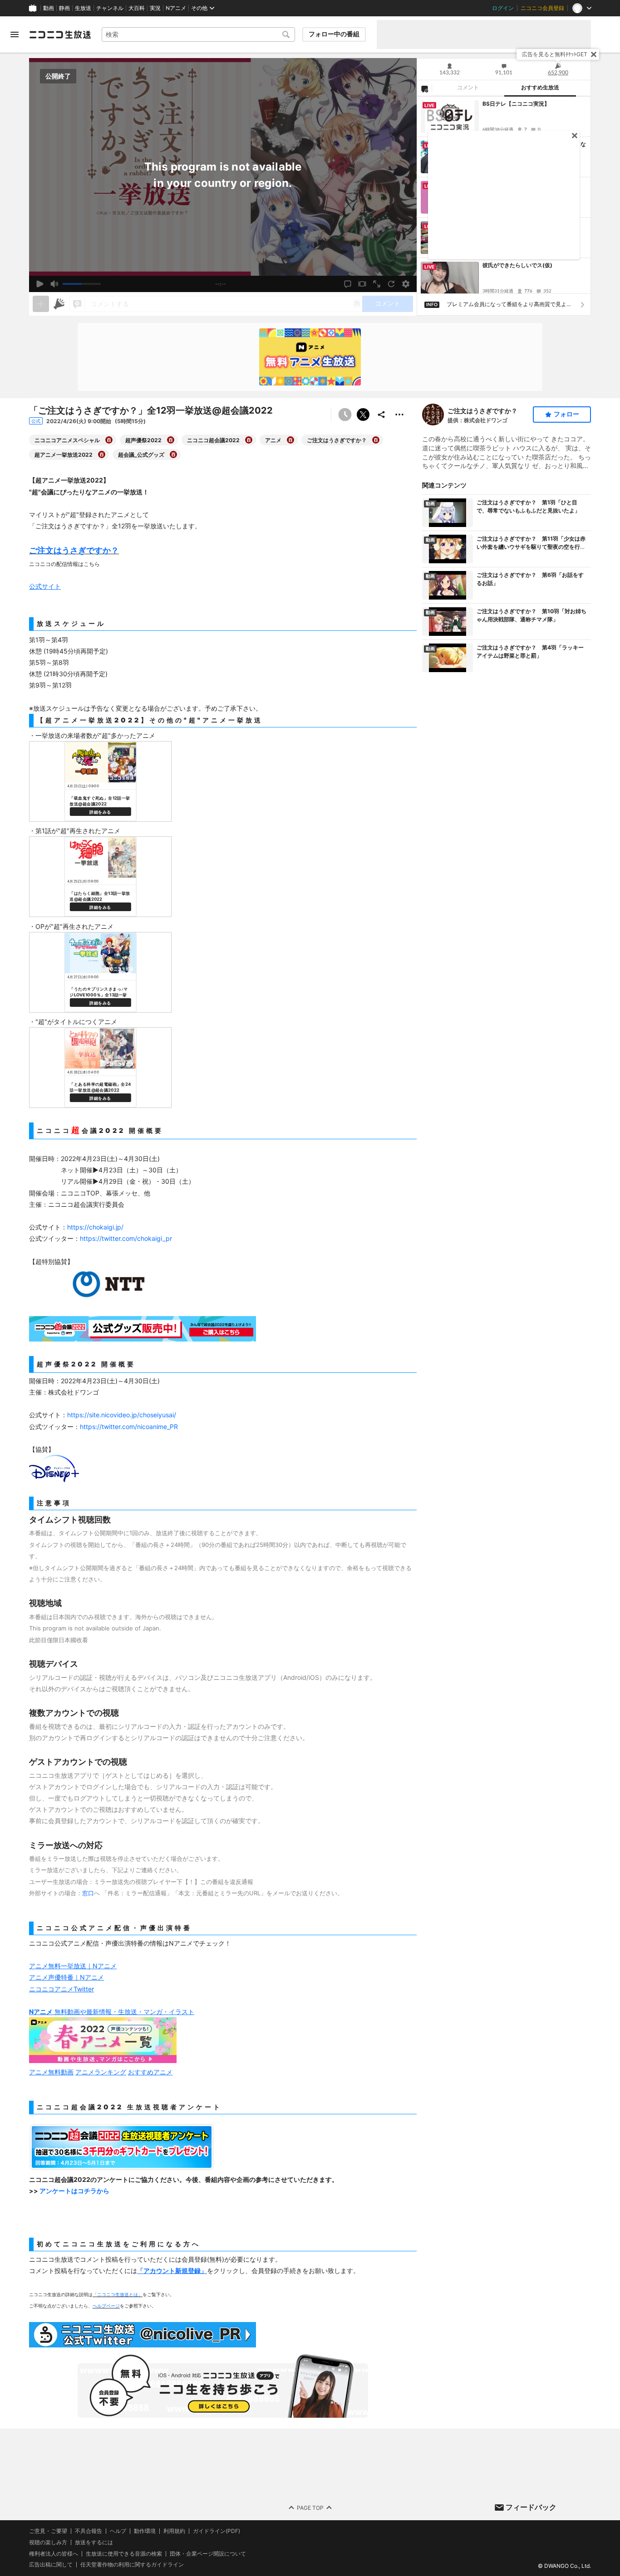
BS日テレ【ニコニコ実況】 (516, 104)
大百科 (137, 8)
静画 (64, 8)
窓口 (88, 1893)
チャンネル (110, 8)
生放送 (83, 8)
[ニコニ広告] (59, 304)
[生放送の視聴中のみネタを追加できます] (41, 304)
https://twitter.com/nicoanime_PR (129, 1427)
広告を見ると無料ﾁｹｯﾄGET (555, 54)
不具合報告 (89, 2531)
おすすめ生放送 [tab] (540, 88)
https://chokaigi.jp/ (95, 1227)
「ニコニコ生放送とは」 (118, 2294)
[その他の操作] (399, 415)
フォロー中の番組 (334, 34)
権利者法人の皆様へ (54, 2554)
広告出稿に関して (51, 2565)
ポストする (363, 415)
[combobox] (198, 34)
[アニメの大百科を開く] (290, 440)
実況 (155, 8)
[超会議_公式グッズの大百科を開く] (173, 454)
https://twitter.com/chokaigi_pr (126, 1238)
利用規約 (174, 2531)
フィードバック (531, 2507)
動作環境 (145, 2531)
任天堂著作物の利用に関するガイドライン (132, 2565)
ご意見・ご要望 (48, 2531)
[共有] (381, 415)
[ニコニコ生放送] (60, 34)
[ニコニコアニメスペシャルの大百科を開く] (109, 440)
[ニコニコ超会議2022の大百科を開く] (249, 440)
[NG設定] (424, 88)
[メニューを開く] (15, 34)
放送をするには (94, 2542)
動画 (49, 8)
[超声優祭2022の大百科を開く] (171, 440)
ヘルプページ (106, 2306)
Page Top (310, 2508)
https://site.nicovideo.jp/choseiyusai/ (122, 1415)
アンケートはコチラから (74, 2191)
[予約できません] (345, 415)
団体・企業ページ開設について (208, 2554)
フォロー (566, 414)
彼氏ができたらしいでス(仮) (517, 265)
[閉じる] (594, 54)
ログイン (503, 8)
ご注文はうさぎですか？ (482, 411)
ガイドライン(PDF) (217, 2531)
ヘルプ (118, 2531)
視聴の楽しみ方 (48, 2542)
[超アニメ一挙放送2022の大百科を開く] (102, 454)
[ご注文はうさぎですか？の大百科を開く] (376, 440)
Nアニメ (176, 8)
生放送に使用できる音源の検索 (124, 2554)
